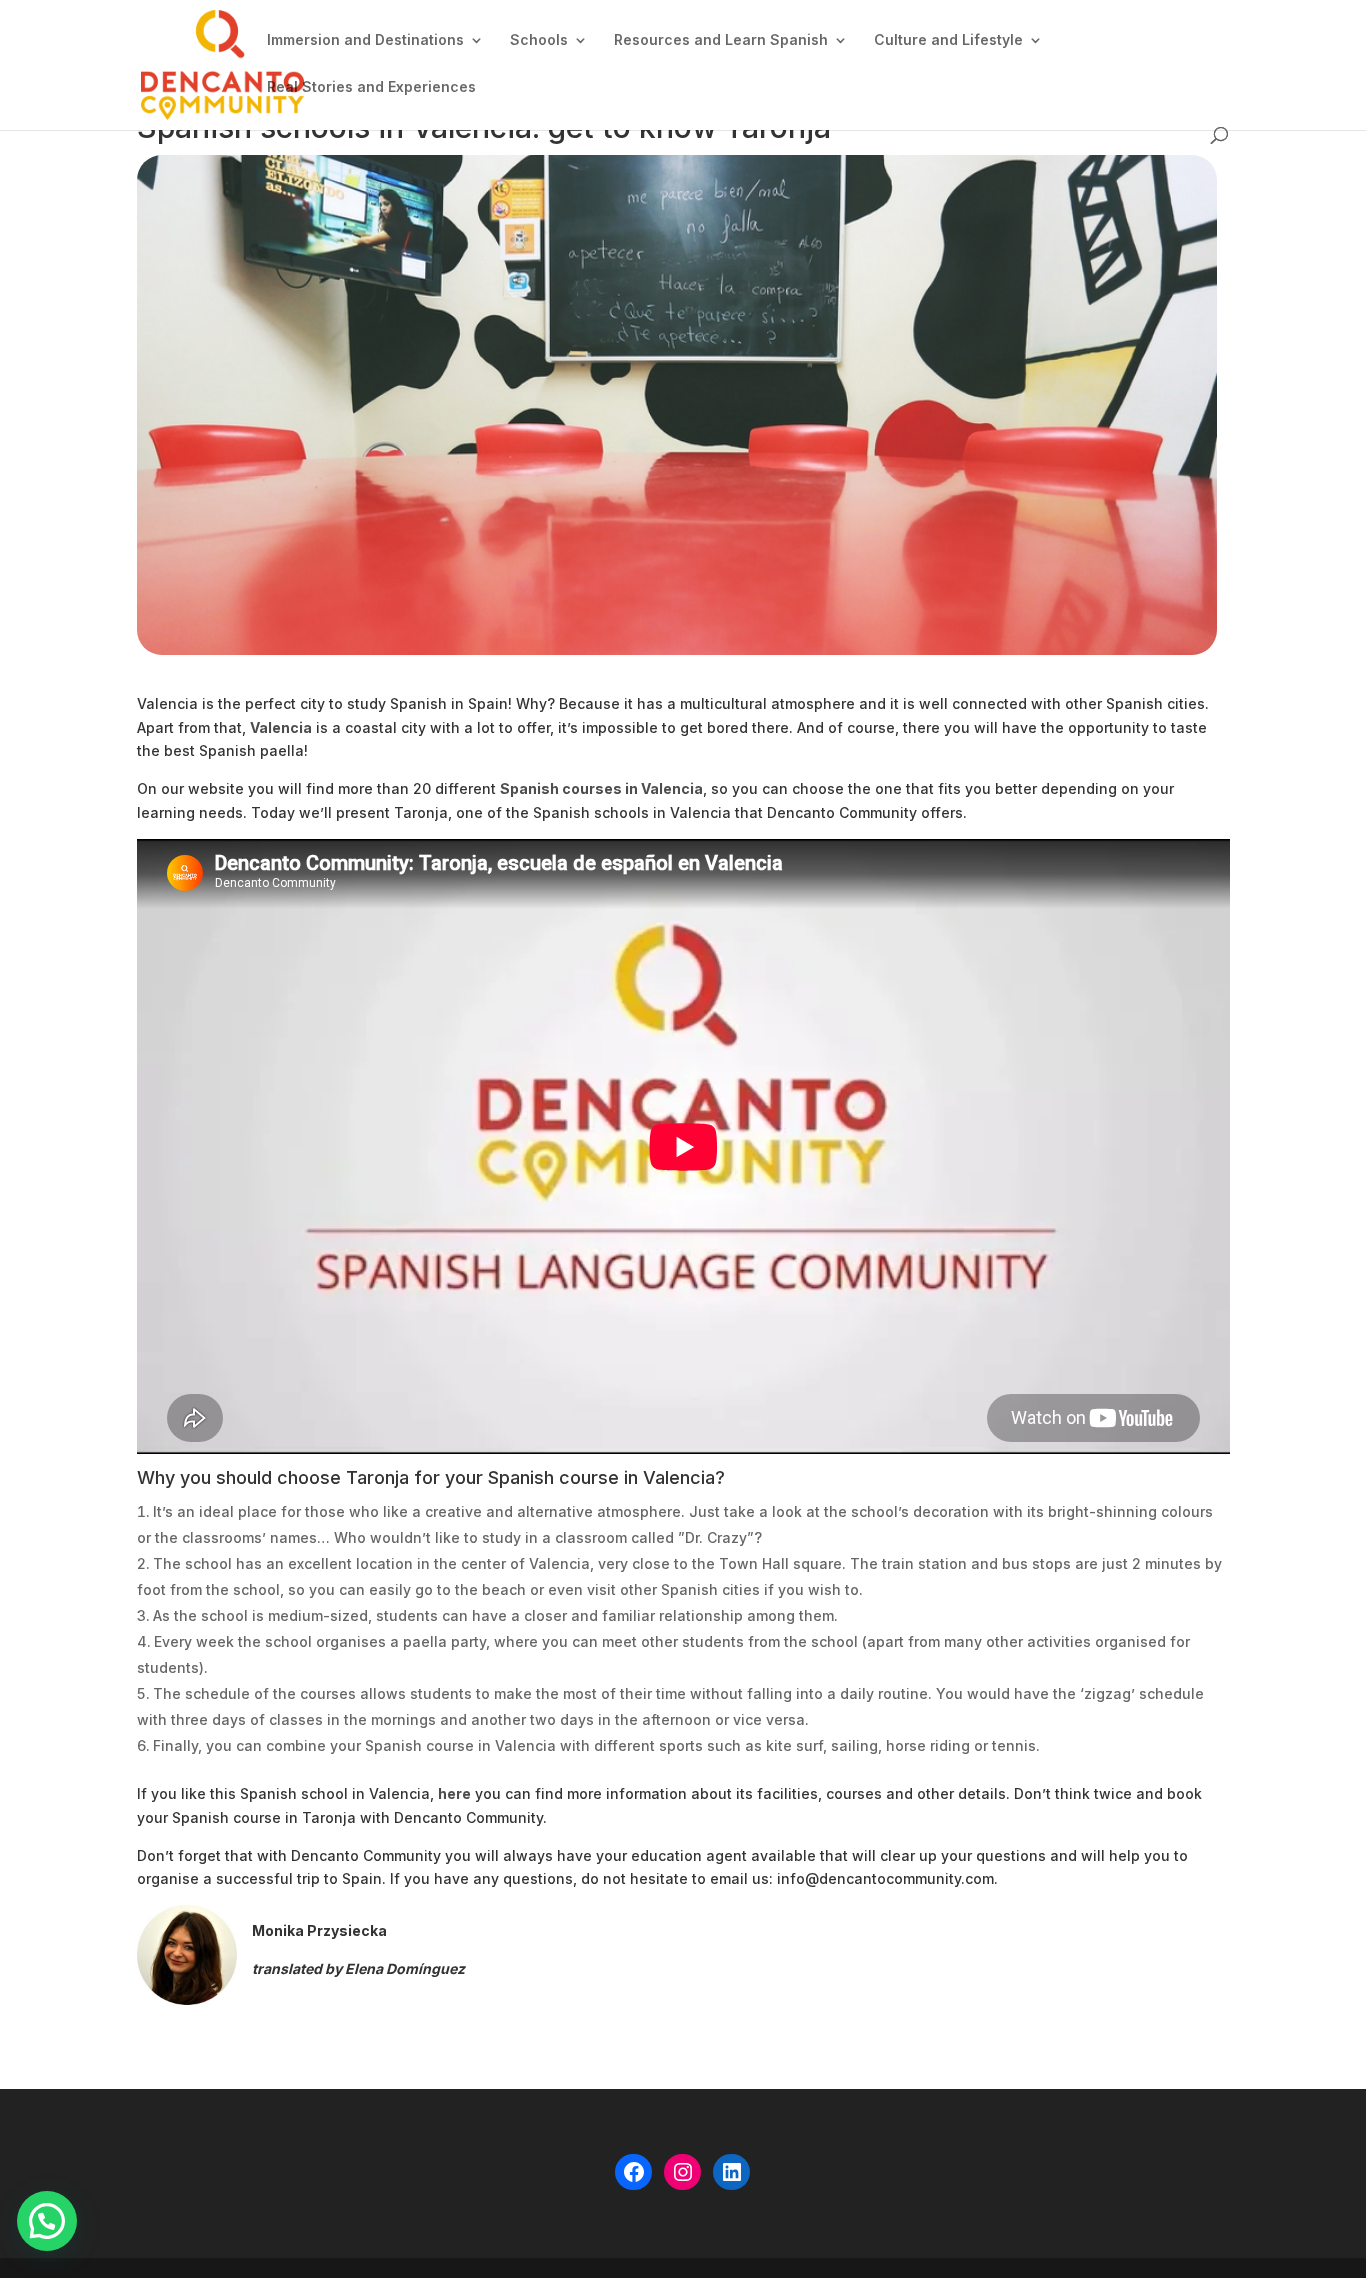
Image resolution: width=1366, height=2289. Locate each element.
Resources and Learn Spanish (721, 40)
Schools (539, 40)
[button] (47, 2221)
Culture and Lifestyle (948, 40)
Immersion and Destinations (365, 40)
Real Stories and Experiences (371, 87)
